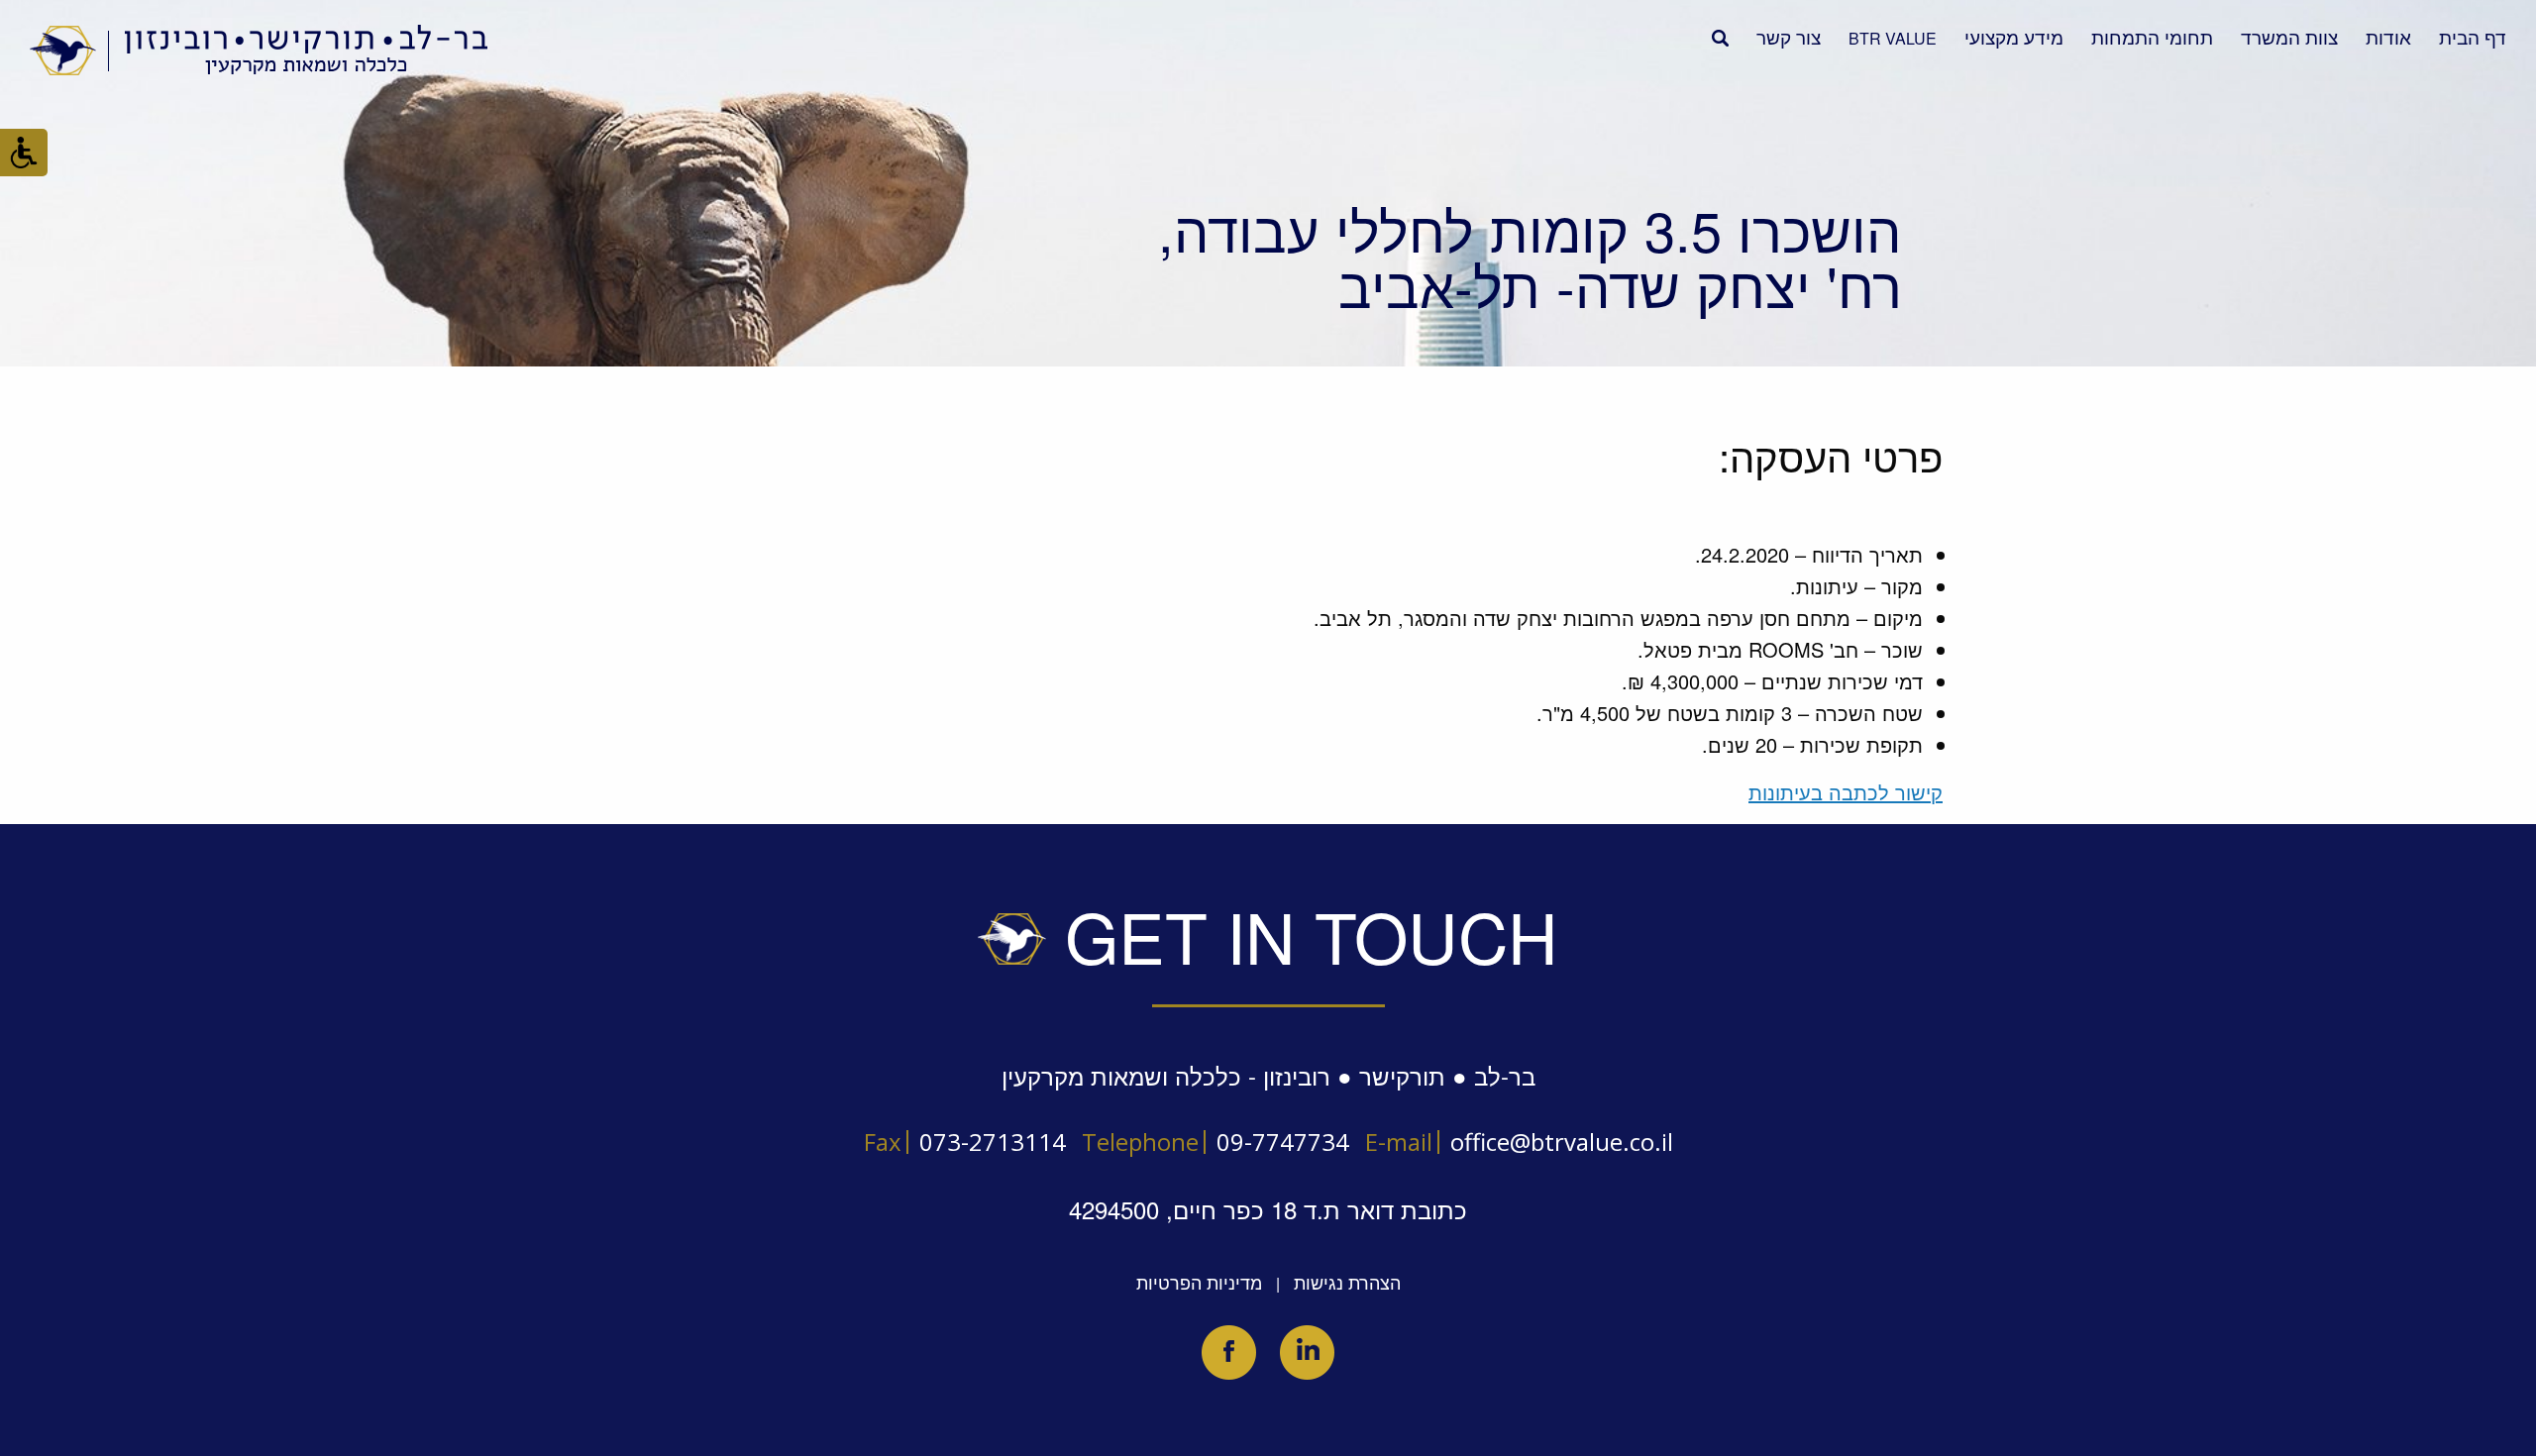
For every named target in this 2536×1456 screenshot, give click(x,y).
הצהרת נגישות (1347, 1282)
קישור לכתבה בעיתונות (1846, 792)
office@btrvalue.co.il (1562, 1142)
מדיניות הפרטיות (1199, 1282)
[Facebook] (1229, 1352)
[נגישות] (24, 153)
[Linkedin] (1307, 1352)
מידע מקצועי (2014, 36)
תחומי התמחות (2152, 36)
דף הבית (2473, 36)
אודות (2388, 36)
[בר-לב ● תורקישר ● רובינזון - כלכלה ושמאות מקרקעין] (260, 50)
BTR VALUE (1893, 38)
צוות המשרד (2289, 36)
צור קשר (1789, 36)
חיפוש (1720, 38)
